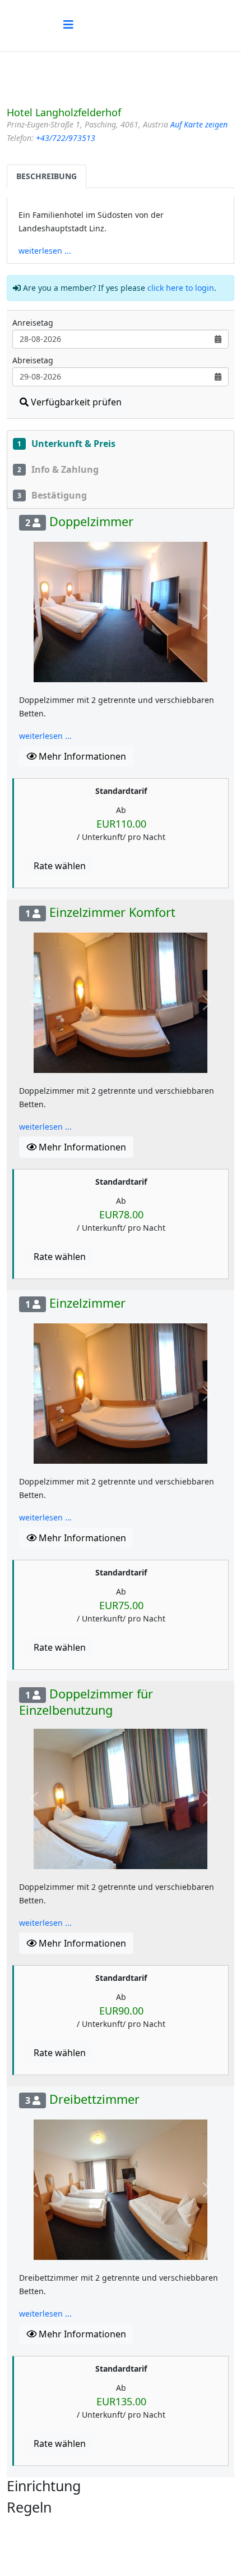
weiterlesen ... (45, 251)
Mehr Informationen (81, 756)
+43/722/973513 (66, 138)
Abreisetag (33, 360)
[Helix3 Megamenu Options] (68, 24)
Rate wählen (60, 866)
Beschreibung (47, 176)
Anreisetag (33, 323)
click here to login (181, 288)
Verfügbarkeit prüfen (75, 402)
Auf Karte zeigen (199, 124)
